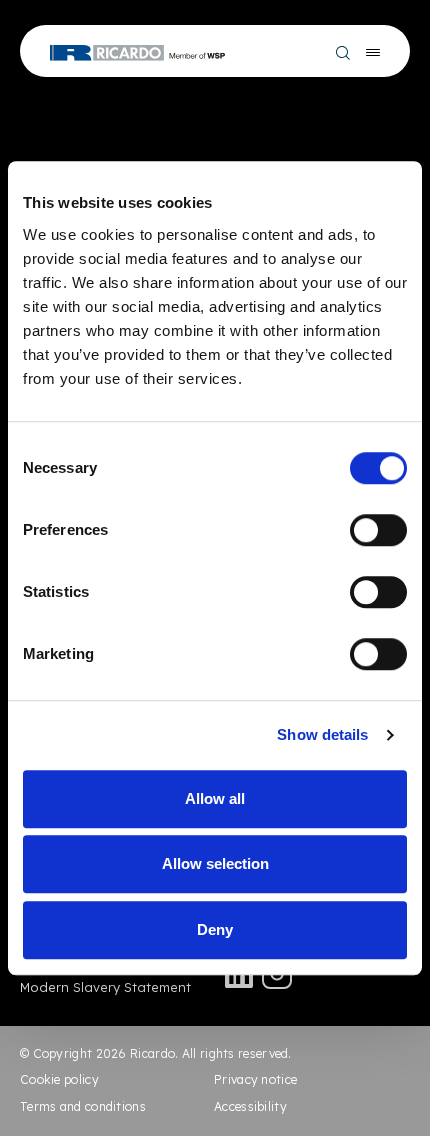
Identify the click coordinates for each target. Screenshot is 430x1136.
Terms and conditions (83, 1106)
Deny (215, 929)
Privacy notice (255, 1079)
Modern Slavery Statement (105, 987)
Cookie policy (59, 1079)
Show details (322, 734)
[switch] (378, 530)
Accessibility (250, 1106)
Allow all (215, 798)
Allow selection (215, 863)
